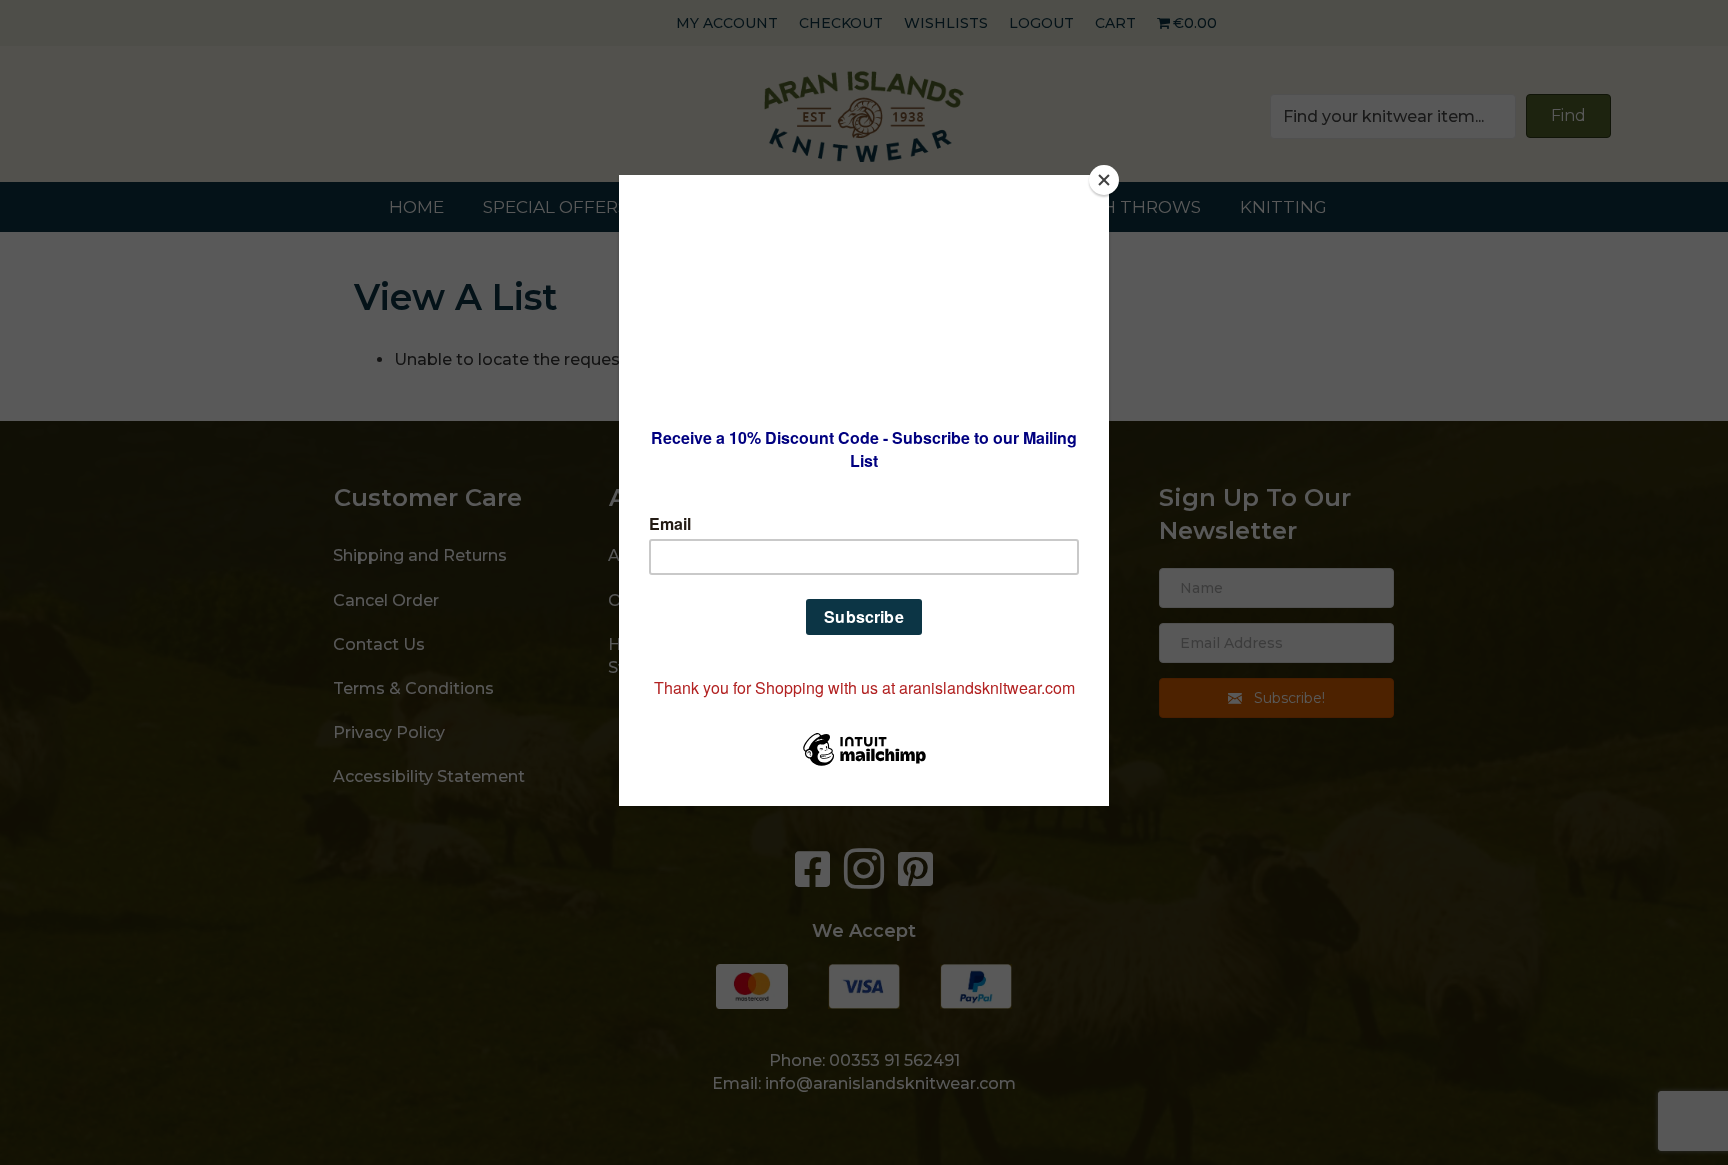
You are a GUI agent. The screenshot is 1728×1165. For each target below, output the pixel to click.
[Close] (1104, 180)
